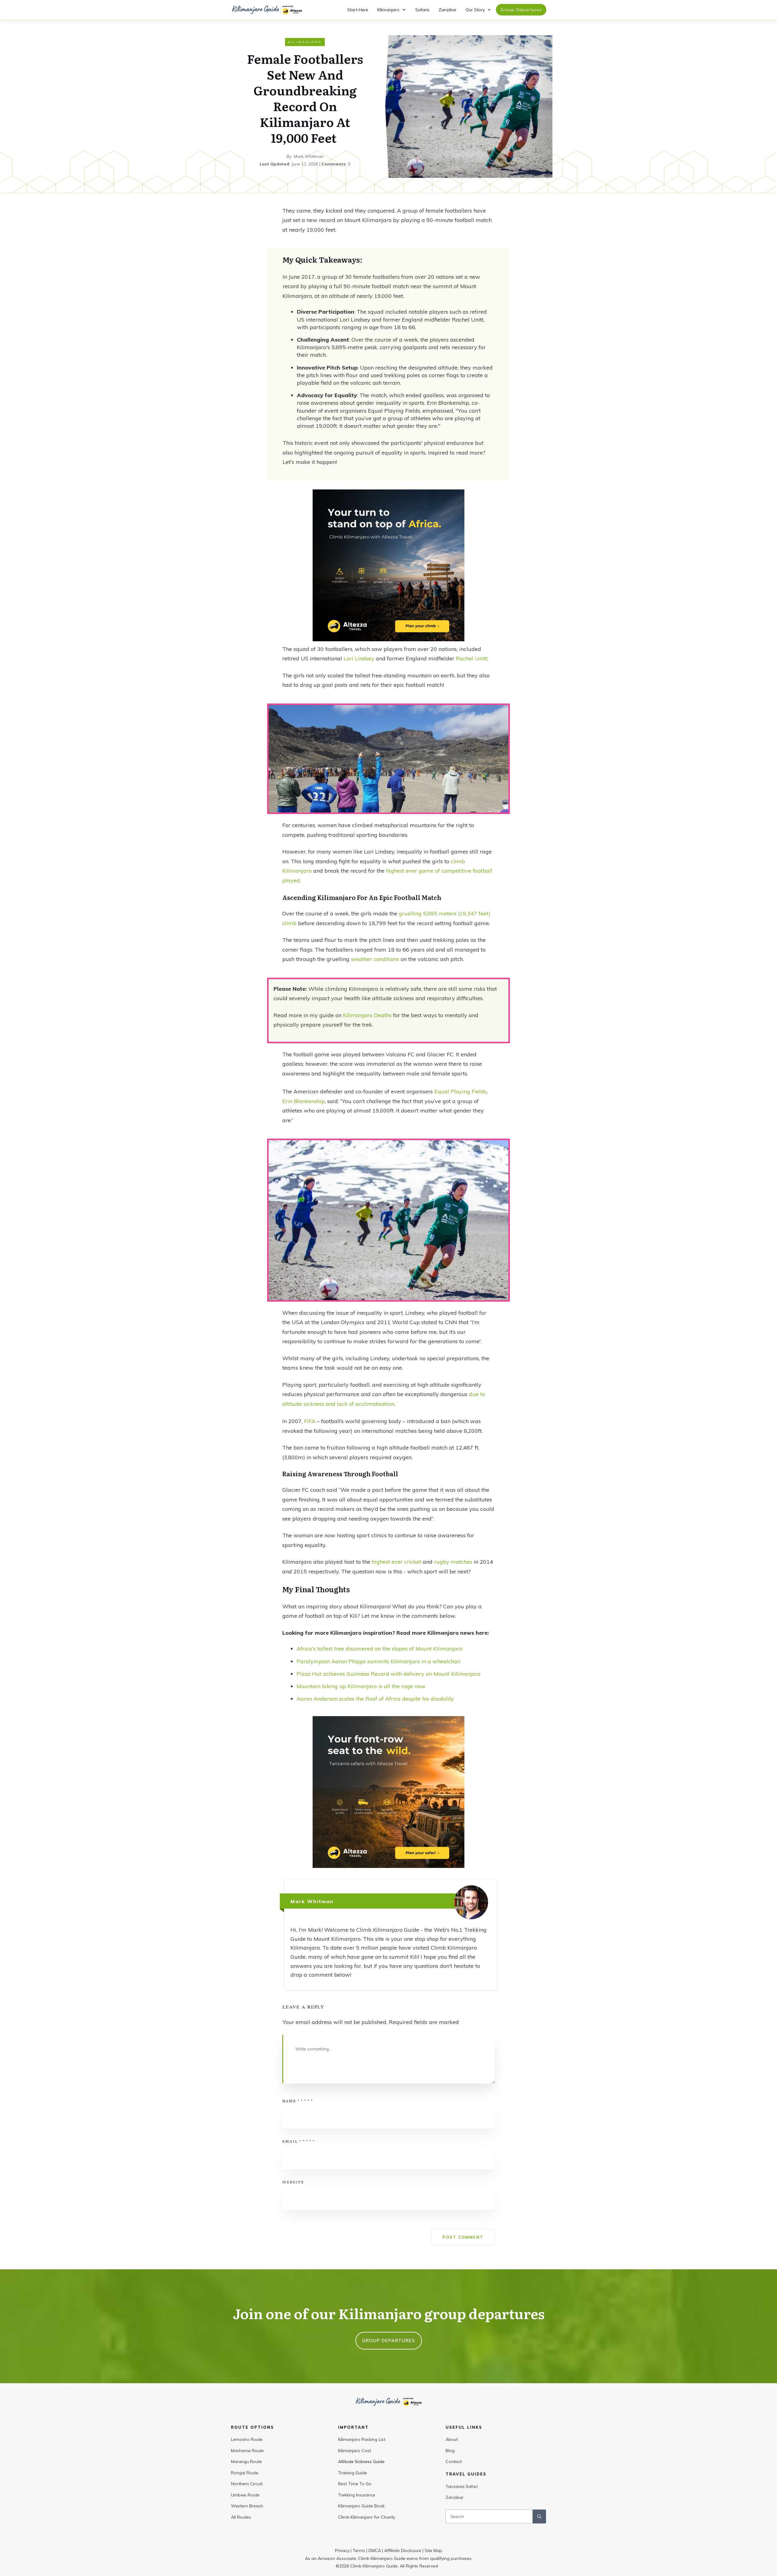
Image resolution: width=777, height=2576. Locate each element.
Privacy (342, 2550)
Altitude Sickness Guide (361, 2462)
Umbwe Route (245, 2495)
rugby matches (453, 1562)
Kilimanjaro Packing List (362, 2439)
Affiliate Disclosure (403, 2550)
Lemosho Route (247, 2439)
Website (293, 2182)
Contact (454, 2462)
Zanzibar (455, 2497)
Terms (359, 2550)
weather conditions (375, 959)
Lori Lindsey (359, 658)
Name (298, 2101)
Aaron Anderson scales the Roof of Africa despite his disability (375, 1699)
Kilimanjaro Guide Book (361, 2506)
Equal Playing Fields (460, 1091)
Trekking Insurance (357, 2495)
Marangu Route (246, 2462)
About (452, 2439)
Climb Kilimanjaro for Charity (367, 2517)
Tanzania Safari (462, 2486)
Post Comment (463, 2237)
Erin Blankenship (304, 1101)
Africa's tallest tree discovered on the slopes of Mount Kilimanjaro (380, 1649)
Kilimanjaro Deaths (367, 1015)
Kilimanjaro (305, 42)
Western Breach (247, 2506)
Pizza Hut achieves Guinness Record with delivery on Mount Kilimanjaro (388, 1674)
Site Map (433, 2550)
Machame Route (247, 2451)
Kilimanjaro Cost (355, 2451)
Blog (450, 2451)
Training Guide (353, 2473)
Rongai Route (245, 2473)
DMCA (375, 2550)
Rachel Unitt (472, 658)
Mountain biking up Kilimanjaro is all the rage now (362, 1686)
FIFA (310, 1421)
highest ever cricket (397, 1562)
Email (299, 2141)
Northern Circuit (247, 2484)
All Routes (241, 2517)
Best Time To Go (355, 2484)
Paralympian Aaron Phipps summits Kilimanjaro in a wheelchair (379, 1661)
